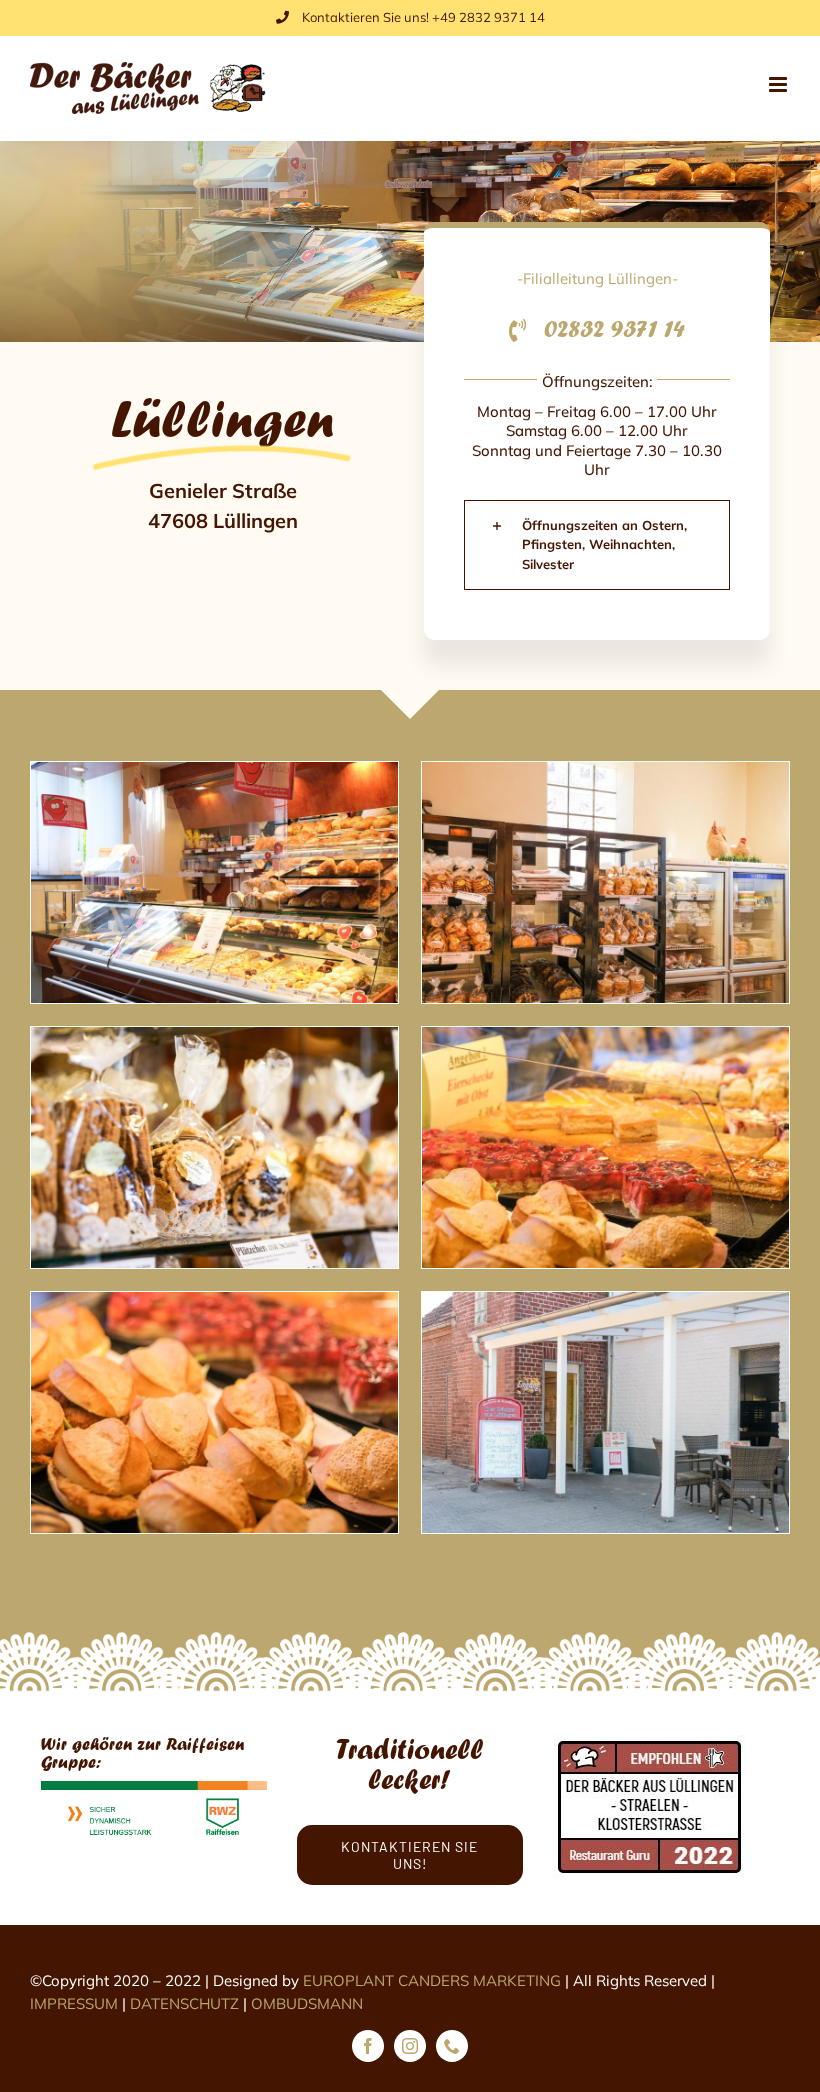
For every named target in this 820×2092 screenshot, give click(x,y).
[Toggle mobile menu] (779, 84)
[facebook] (368, 2046)
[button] (597, 545)
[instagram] (410, 2046)
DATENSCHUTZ (184, 2003)
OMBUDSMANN (307, 2003)
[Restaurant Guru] (650, 1743)
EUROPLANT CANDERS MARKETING (432, 1980)
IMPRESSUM (74, 2003)
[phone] (452, 2046)
